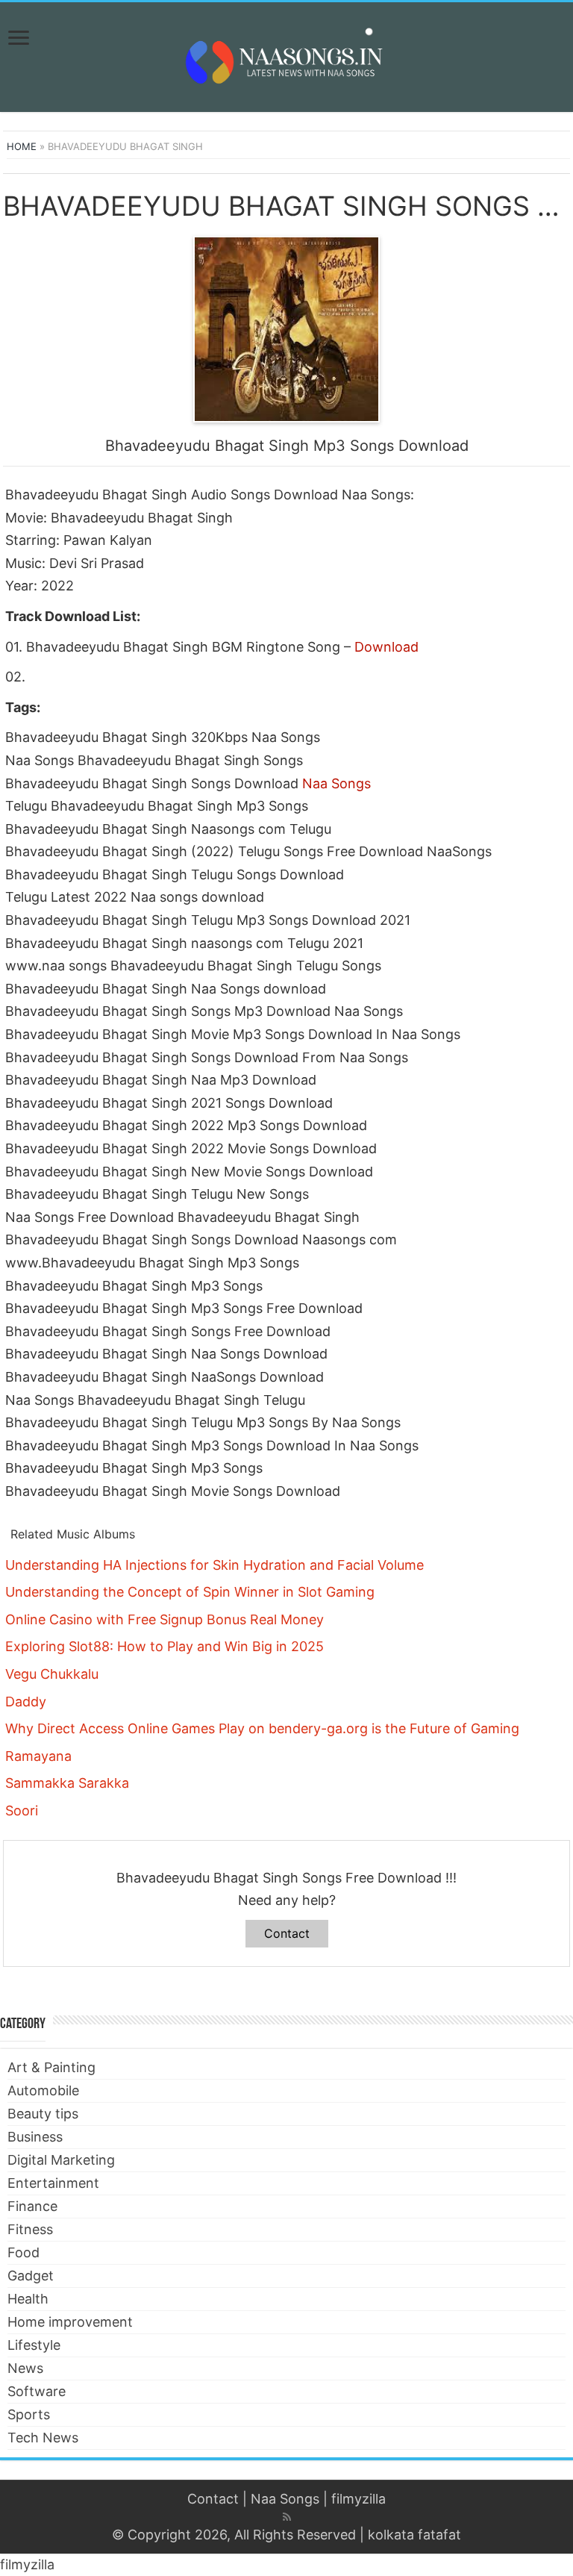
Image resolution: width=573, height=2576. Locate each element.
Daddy (26, 1702)
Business (35, 2137)
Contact (287, 1933)
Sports (29, 2414)
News (25, 2368)
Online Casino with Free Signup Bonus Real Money (165, 1619)
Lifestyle (34, 2345)
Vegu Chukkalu (52, 1674)
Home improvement (70, 2322)
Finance (32, 2206)
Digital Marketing (61, 2160)
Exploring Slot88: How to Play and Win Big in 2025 (165, 1646)
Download (386, 647)
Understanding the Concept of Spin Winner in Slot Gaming (190, 1592)
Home (22, 146)
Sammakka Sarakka (67, 1783)
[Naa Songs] (286, 54)
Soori (22, 1811)
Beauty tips (43, 2114)
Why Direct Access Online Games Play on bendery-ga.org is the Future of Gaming (262, 1728)
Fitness (30, 2229)
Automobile (43, 2090)
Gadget (31, 2276)
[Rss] (287, 2517)
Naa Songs (336, 783)
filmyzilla (358, 2499)
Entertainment (53, 2183)
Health (28, 2299)
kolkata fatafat (414, 2535)
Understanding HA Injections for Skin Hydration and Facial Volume (215, 1565)
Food (24, 2252)
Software (37, 2391)
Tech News (43, 2438)
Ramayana (38, 1756)
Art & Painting (51, 2067)
